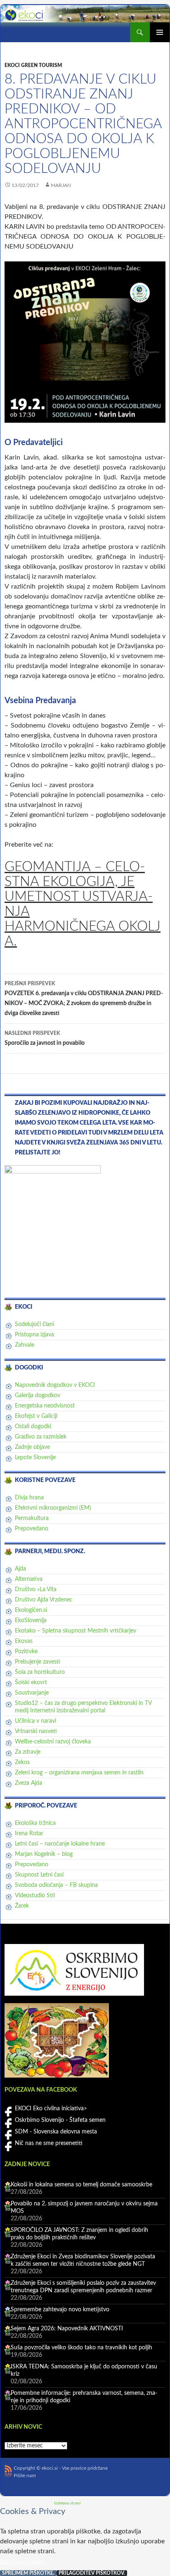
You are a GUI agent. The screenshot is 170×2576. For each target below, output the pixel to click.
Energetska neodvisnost (45, 1406)
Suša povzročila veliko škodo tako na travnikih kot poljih (81, 2348)
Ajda (20, 1569)
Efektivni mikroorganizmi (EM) (53, 1508)
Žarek (22, 1906)
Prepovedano (32, 1529)
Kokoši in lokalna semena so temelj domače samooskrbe (81, 2185)
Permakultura (32, 1518)
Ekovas (24, 1641)
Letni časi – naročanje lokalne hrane (60, 1844)
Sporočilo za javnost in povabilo (45, 1038)
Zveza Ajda (28, 1783)
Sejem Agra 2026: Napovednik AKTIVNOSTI (67, 2329)
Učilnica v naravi (35, 1721)
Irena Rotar (29, 1834)
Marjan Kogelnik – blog (44, 1854)
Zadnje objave (32, 1447)
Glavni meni (160, 32)
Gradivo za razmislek (41, 1437)
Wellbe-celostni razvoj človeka (53, 1742)
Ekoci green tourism (33, 65)
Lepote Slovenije (35, 1458)
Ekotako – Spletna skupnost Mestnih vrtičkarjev (76, 1631)
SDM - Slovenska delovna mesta (56, 2132)
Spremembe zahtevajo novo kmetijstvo (60, 2310)
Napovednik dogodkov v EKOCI (55, 1385)
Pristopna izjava (34, 1335)
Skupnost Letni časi (39, 1875)
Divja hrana (29, 1498)
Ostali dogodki (33, 1427)
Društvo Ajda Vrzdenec (44, 1600)
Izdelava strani (67, 2503)
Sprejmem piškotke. (28, 2573)
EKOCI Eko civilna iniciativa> (51, 2109)
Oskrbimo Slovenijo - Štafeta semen (60, 2120)
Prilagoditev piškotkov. (92, 2573)
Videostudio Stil (35, 1896)
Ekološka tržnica (35, 1823)
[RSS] (8, 2471)
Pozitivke (26, 1652)
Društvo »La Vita (36, 1590)
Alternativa (29, 1579)
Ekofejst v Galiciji (36, 1416)
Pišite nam (25, 2475)
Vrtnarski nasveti (36, 1731)
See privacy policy (23, 2562)
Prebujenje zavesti (38, 1662)
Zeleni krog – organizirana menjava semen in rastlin (79, 1773)
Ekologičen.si (31, 1610)
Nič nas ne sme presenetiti (49, 2143)
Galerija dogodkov (38, 1396)
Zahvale (25, 1345)
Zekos (22, 1762)
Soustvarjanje (32, 1693)
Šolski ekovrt (31, 1683)
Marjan (61, 185)
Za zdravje (28, 1752)
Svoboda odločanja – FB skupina (56, 1885)
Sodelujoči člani (34, 1324)
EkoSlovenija (31, 1621)
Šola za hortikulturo (40, 1672)
